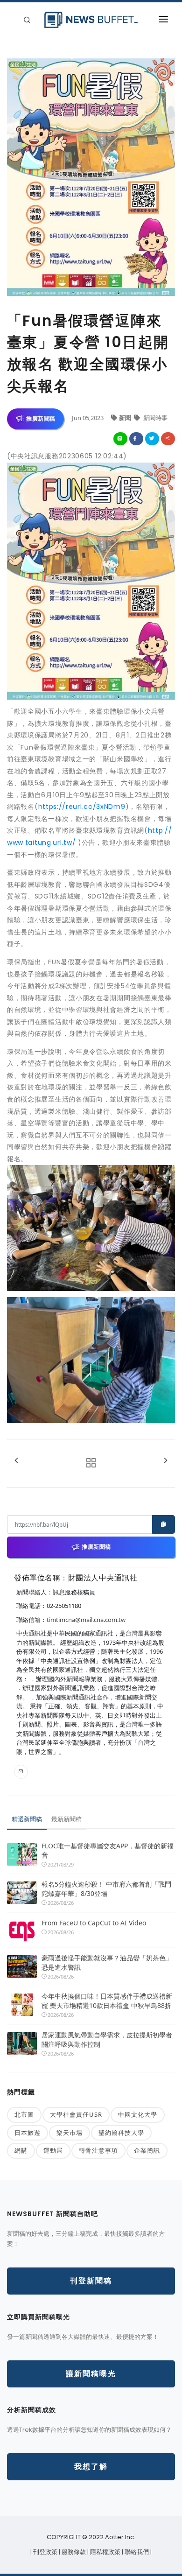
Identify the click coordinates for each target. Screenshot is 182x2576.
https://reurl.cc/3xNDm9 (82, 807)
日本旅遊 (28, 2133)
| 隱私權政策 (105, 2552)
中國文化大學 (138, 2114)
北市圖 (24, 2114)
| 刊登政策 (45, 2552)
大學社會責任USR (76, 2114)
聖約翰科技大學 (121, 2133)
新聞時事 (155, 418)
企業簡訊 (147, 2150)
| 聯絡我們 (136, 2552)
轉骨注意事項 (98, 2150)
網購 (21, 2150)
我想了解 (91, 2467)
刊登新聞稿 (91, 2281)
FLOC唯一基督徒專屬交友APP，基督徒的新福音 (108, 1850)
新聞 (126, 418)
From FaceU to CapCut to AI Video (94, 1923)
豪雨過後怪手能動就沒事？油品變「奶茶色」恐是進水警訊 (107, 1962)
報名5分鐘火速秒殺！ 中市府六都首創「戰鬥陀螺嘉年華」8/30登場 (106, 1889)
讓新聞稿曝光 (91, 2374)
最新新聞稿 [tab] (66, 1819)
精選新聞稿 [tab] (27, 1819)
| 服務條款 (73, 2552)
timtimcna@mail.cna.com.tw (86, 1620)
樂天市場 (70, 2133)
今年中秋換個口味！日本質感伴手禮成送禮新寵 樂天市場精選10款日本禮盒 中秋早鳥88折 (107, 2001)
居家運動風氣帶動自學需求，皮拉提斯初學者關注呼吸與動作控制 (107, 2039)
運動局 (53, 2150)
